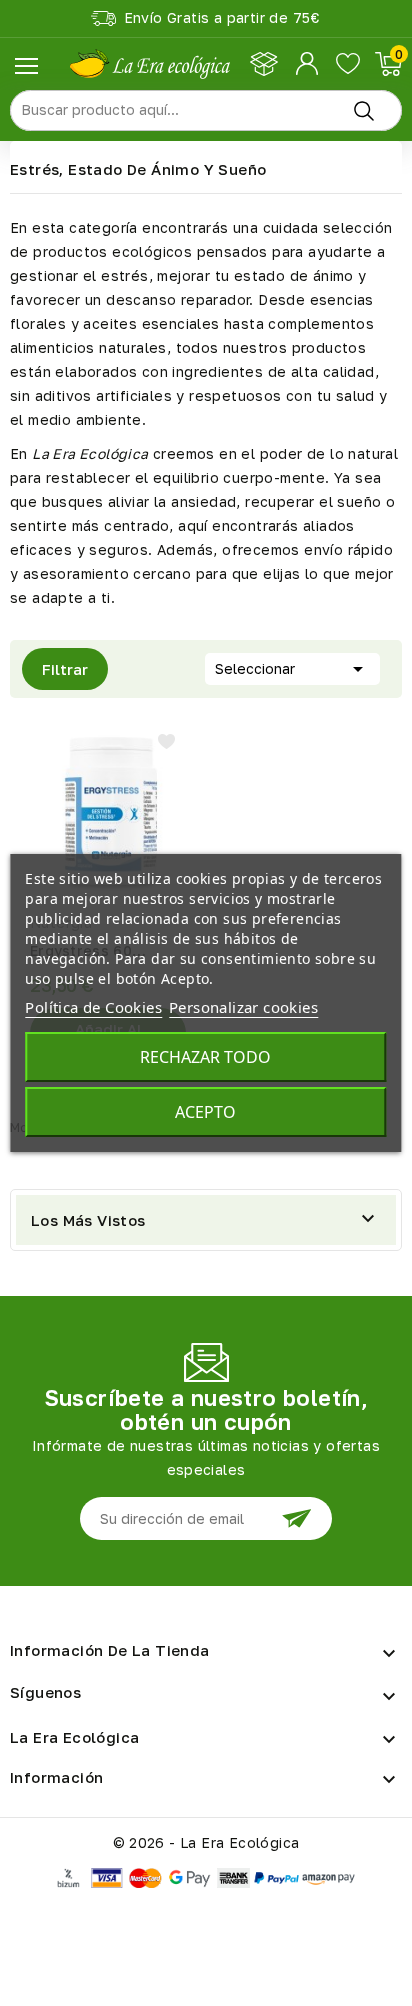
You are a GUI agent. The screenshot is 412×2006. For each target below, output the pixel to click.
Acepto (205, 1112)
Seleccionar (292, 669)
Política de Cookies (93, 1007)
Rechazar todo (205, 1057)
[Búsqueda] (364, 110)
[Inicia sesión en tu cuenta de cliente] (308, 64)
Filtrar (55, 663)
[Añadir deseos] (166, 742)
